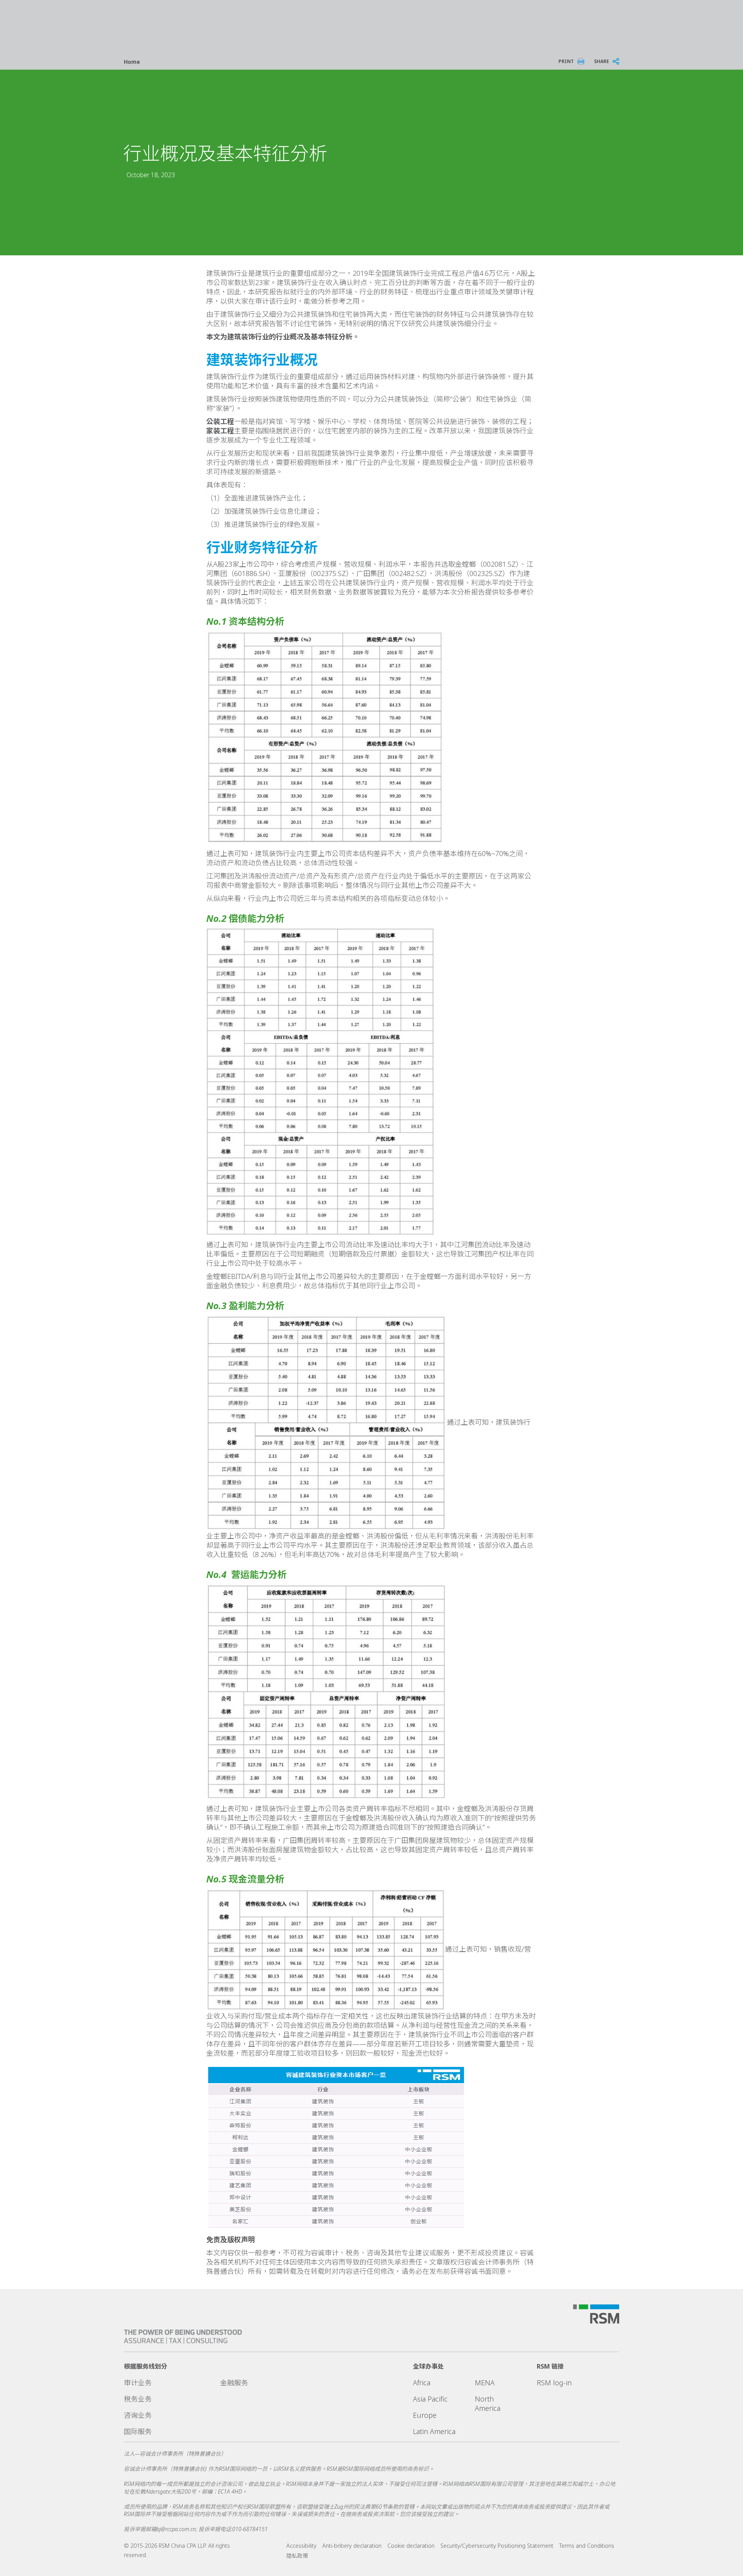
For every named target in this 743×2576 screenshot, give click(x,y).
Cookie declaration (411, 2546)
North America (488, 2403)
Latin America (434, 2431)
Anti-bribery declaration (352, 2546)
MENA (485, 2383)
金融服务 (234, 2383)
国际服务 (138, 2431)
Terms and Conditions (587, 2546)
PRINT (566, 61)
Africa (422, 2383)
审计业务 (138, 2383)
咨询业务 (138, 2415)
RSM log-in (554, 2383)
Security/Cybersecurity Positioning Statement (497, 2546)
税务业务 (138, 2399)
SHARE (602, 61)
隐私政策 (297, 2556)
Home (132, 62)
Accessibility (301, 2546)
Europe (425, 2415)
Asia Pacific (430, 2399)
